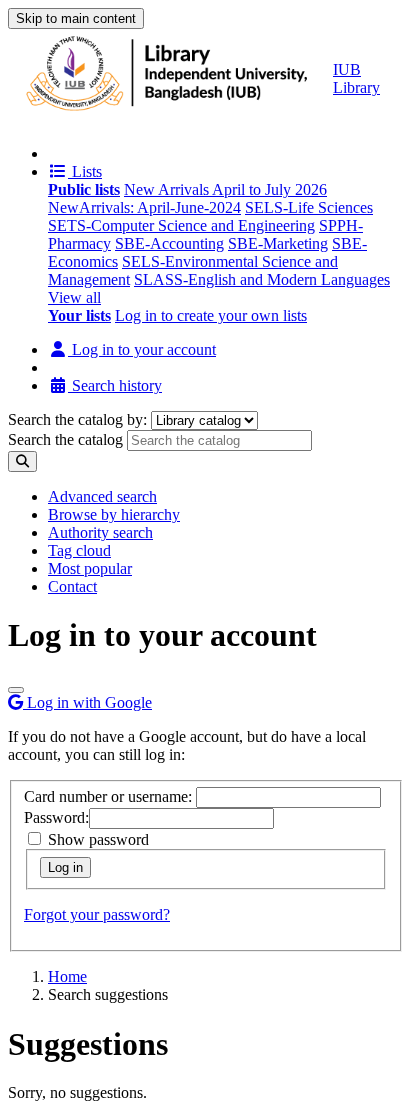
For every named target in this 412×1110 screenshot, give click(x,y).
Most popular (90, 568)
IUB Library (356, 78)
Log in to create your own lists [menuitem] (211, 315)
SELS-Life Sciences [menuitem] (309, 207)
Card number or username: (108, 796)
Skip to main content (76, 18)
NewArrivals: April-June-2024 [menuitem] (144, 207)
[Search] (22, 461)
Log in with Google (87, 702)
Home (67, 976)
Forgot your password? (97, 914)
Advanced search (102, 496)
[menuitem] (84, 189)
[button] (75, 171)
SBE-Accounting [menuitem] (169, 243)
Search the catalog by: (77, 419)
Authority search (100, 532)
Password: (56, 817)
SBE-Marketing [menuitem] (278, 243)
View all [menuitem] (74, 297)
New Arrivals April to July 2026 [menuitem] (225, 189)
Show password (96, 839)
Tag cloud (79, 550)
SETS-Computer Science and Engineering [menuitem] (181, 225)
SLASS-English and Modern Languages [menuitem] (262, 279)
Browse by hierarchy (114, 514)
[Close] (16, 690)
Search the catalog (65, 439)
